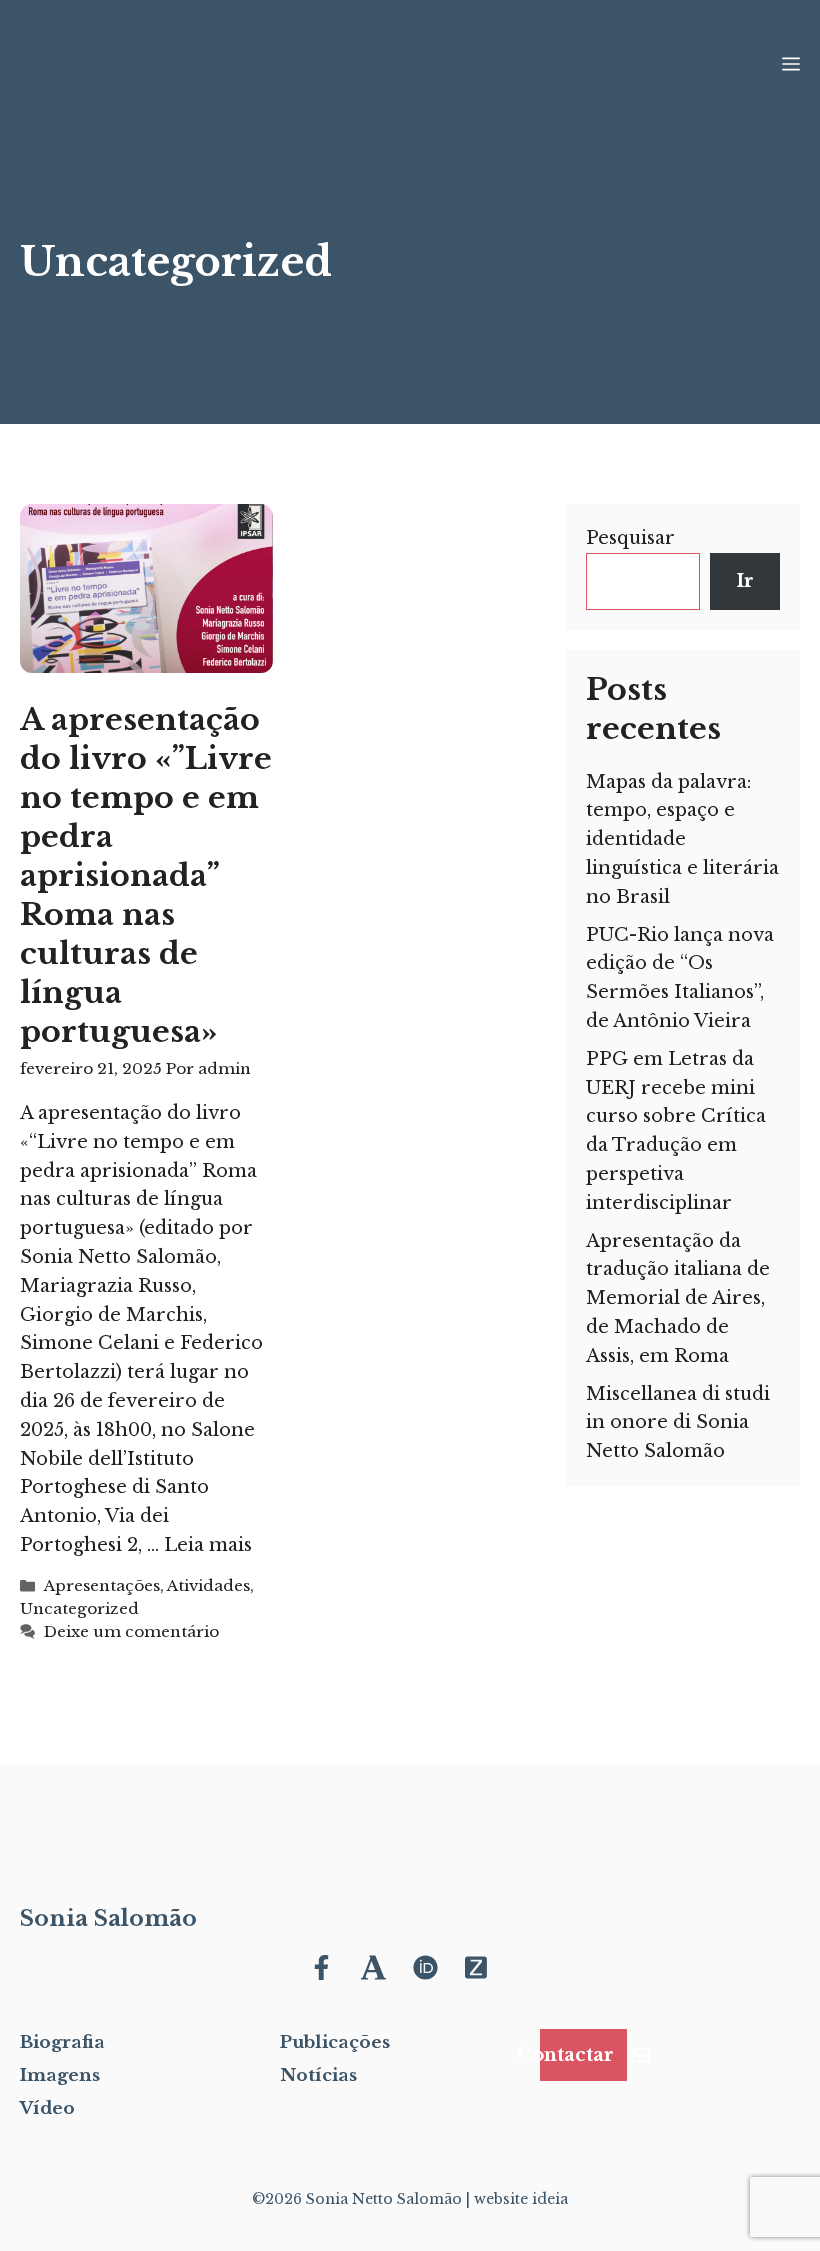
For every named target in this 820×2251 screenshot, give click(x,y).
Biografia (62, 2042)
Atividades (208, 1585)
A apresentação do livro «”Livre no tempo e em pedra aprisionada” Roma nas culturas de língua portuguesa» (146, 875)
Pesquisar (630, 538)
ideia (550, 2199)
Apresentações (102, 1585)
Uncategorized (79, 1608)
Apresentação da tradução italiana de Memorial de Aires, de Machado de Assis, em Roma (678, 1298)
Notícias (318, 2075)
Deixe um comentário (131, 1631)
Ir (745, 581)
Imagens (60, 2075)
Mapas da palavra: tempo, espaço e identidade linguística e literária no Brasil (682, 839)
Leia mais (208, 1545)
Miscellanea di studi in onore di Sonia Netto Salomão (678, 1423)
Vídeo (47, 2108)
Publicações (335, 2042)
